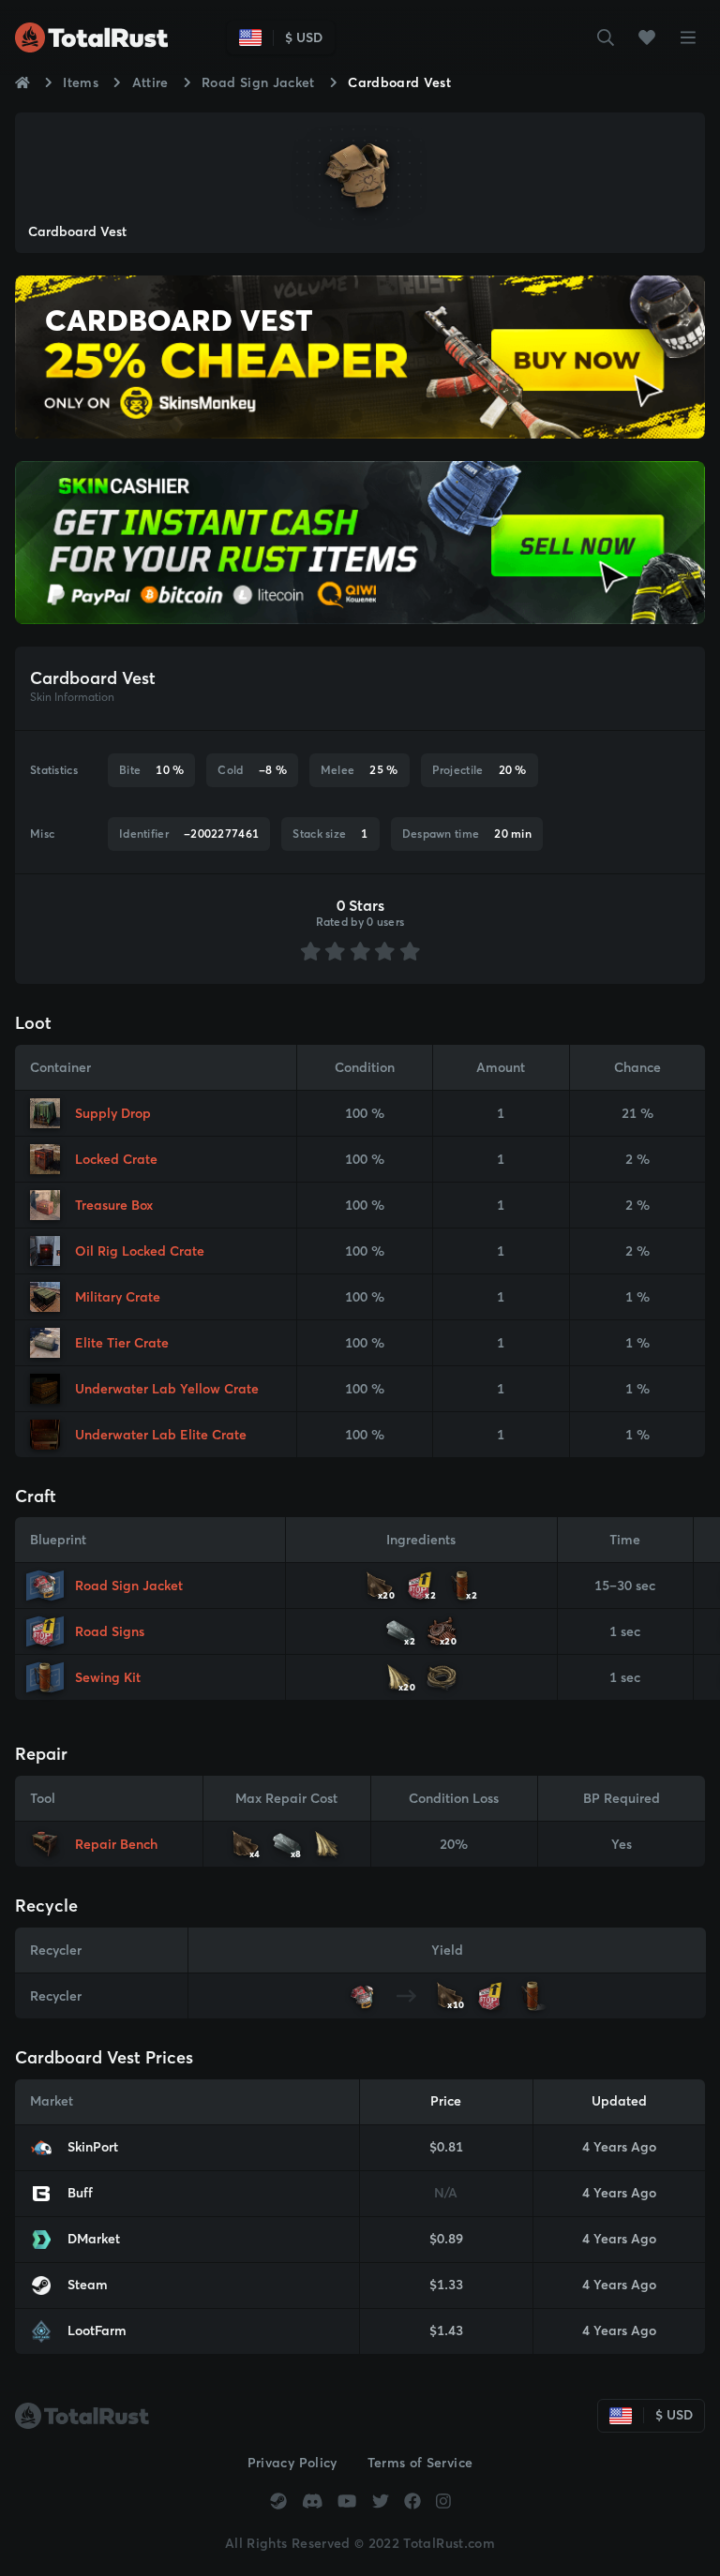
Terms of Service (420, 2463)
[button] (606, 37)
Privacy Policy (292, 2463)
